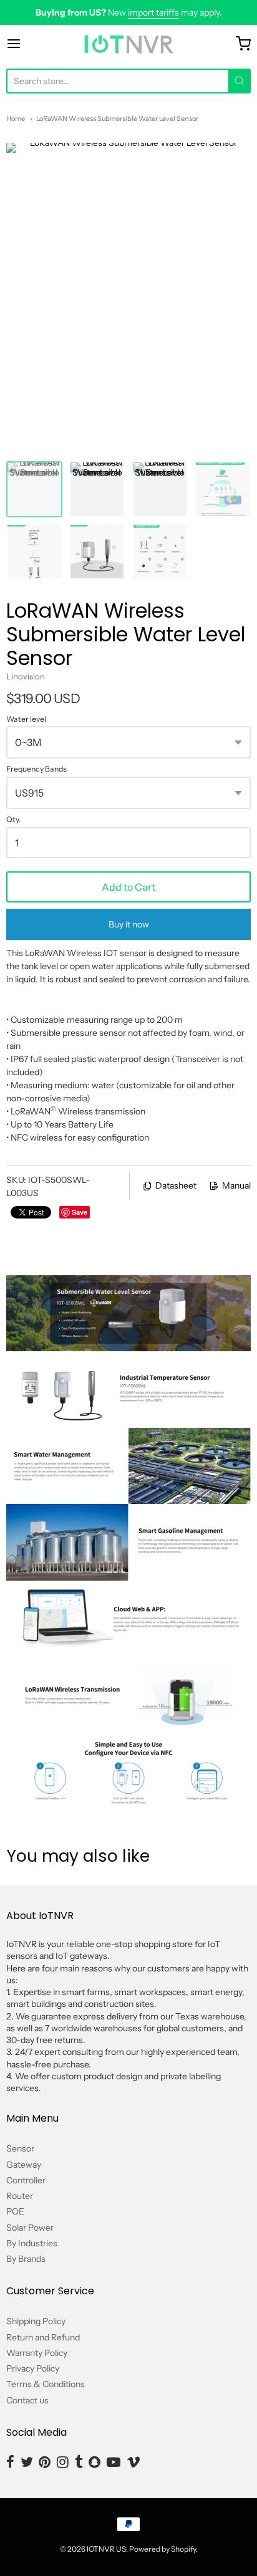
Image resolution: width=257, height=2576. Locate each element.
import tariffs (153, 12)
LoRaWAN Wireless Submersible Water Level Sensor (117, 118)
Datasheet (176, 1185)
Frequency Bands (36, 769)
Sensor (20, 2148)
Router (20, 2196)
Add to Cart (128, 887)
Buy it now (129, 924)
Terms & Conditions (46, 2384)
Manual (236, 1185)
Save (80, 1212)
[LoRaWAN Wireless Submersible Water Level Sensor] (34, 489)
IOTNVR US (106, 2549)
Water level (26, 719)
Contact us (27, 2400)
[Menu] (31, 44)
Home (16, 118)
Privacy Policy (33, 2368)
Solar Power (30, 2228)
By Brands (26, 2259)
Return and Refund (43, 2337)
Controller (26, 2180)
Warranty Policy (37, 2353)
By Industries (32, 2243)
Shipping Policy (36, 2321)
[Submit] (240, 81)
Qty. (13, 820)
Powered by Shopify (162, 2549)
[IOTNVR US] (128, 44)
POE (15, 2211)
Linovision (26, 676)
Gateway (24, 2165)
